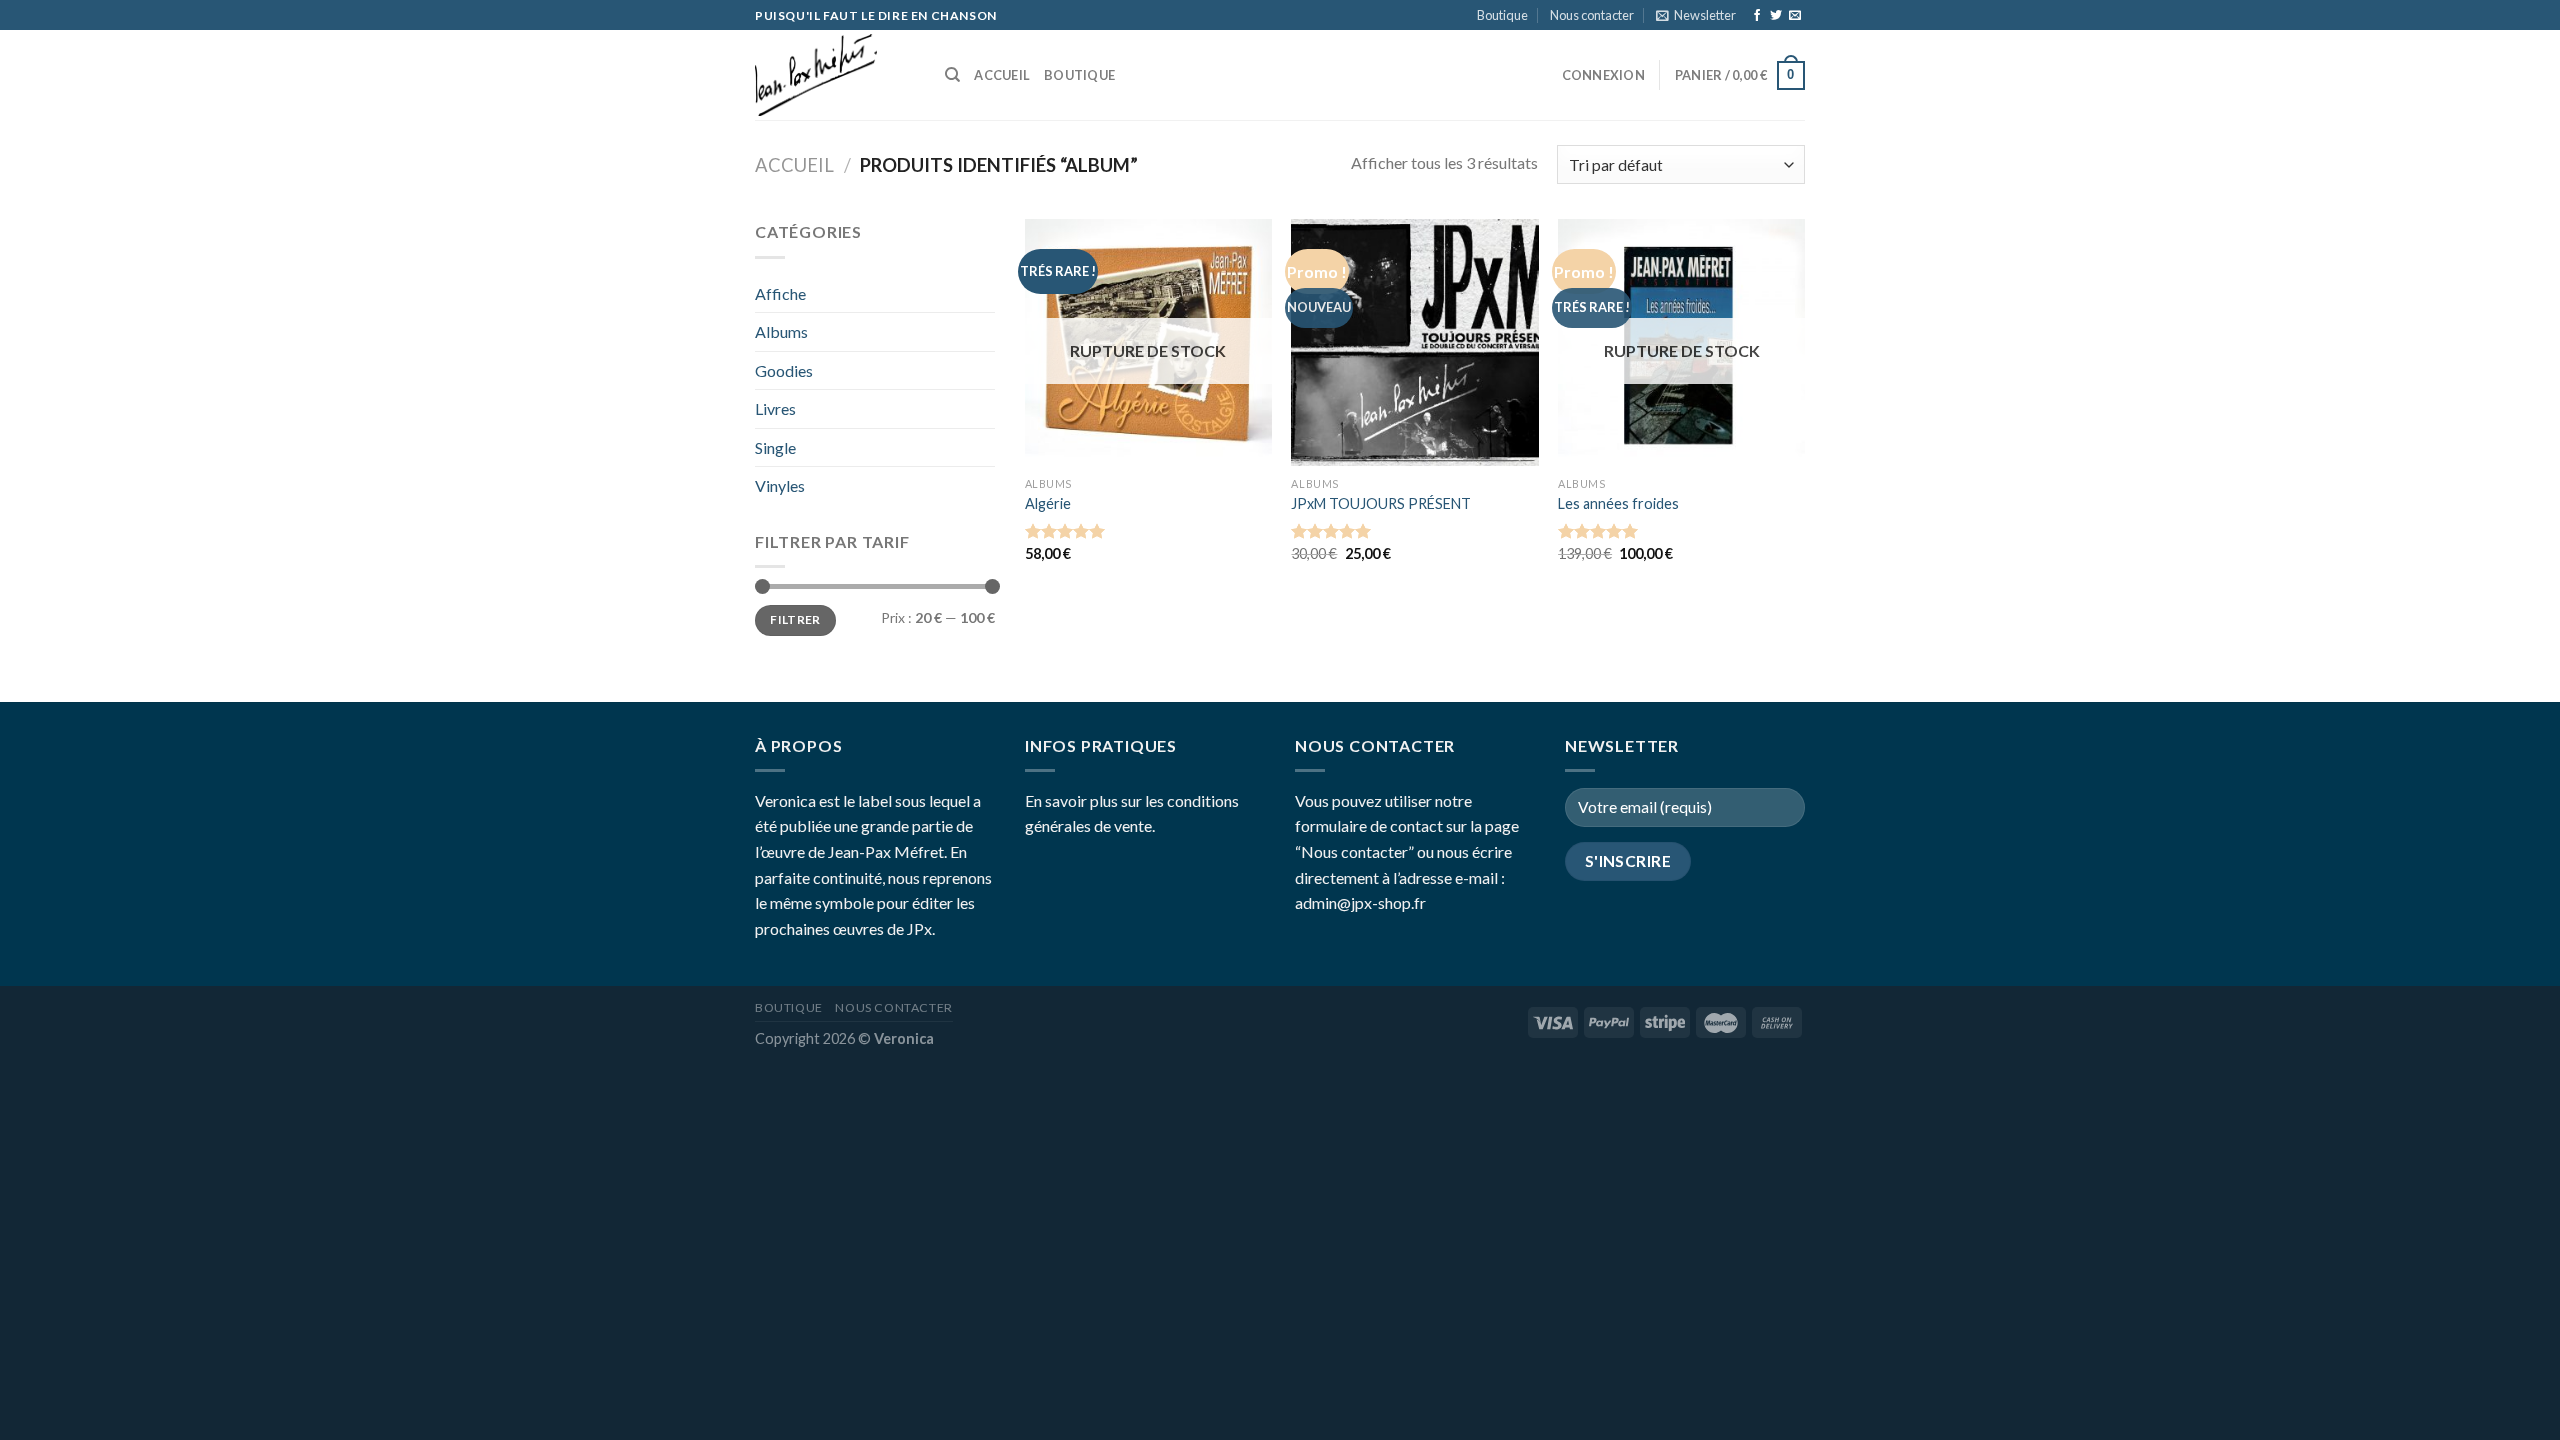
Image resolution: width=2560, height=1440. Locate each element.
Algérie (1048, 503)
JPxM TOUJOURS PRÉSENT (1381, 503)
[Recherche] (952, 75)
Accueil (1002, 75)
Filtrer (795, 619)
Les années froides (1618, 503)
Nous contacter (1592, 15)
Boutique (1502, 15)
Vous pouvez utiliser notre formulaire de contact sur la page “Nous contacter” (1407, 826)
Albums (781, 331)
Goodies (784, 370)
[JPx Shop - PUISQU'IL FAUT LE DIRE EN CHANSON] (835, 75)
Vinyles (780, 485)
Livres (775, 408)
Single (775, 447)
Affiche (780, 293)
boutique (1079, 75)
